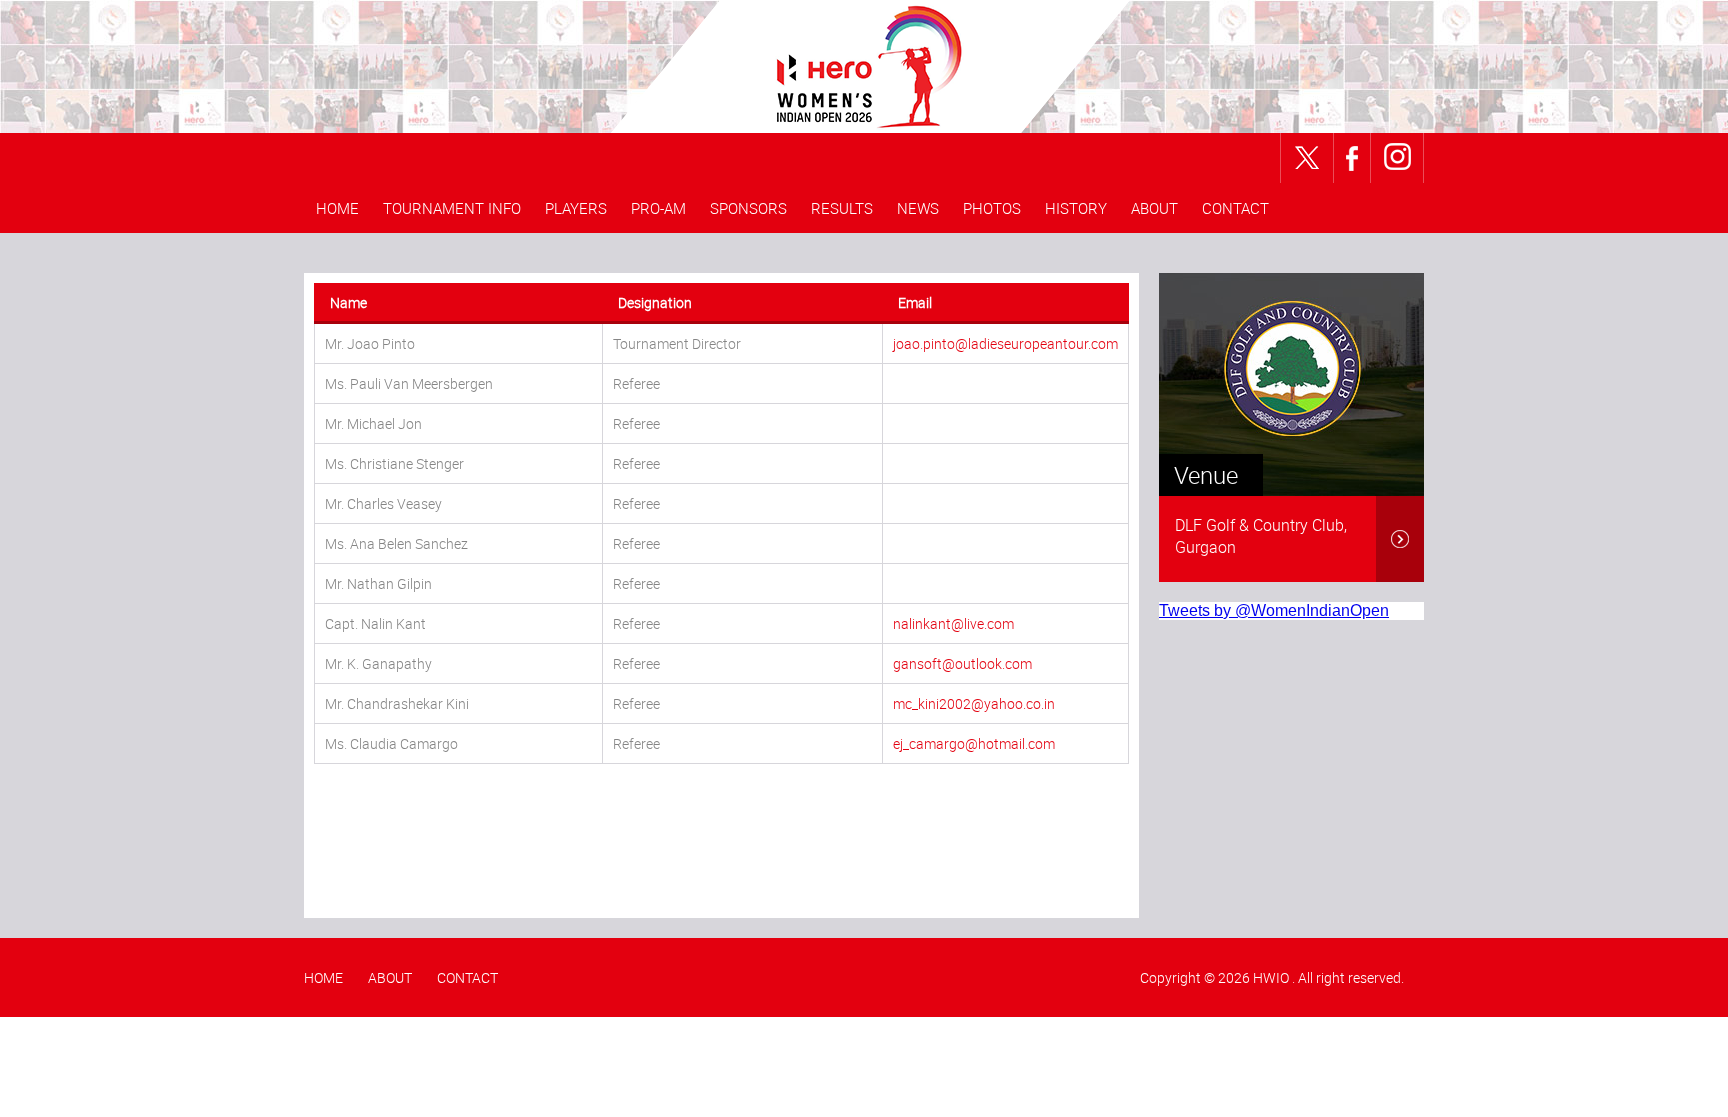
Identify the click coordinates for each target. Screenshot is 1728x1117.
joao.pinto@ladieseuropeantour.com (1005, 343)
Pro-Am (658, 208)
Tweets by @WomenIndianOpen (1274, 610)
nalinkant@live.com (953, 623)
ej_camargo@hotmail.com (974, 743)
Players (576, 208)
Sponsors (748, 208)
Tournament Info (452, 208)
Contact (1235, 208)
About (1154, 208)
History (1076, 208)
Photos (992, 208)
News (918, 208)
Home (337, 208)
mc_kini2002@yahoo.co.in (974, 703)
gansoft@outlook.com (962, 663)
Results (842, 208)
